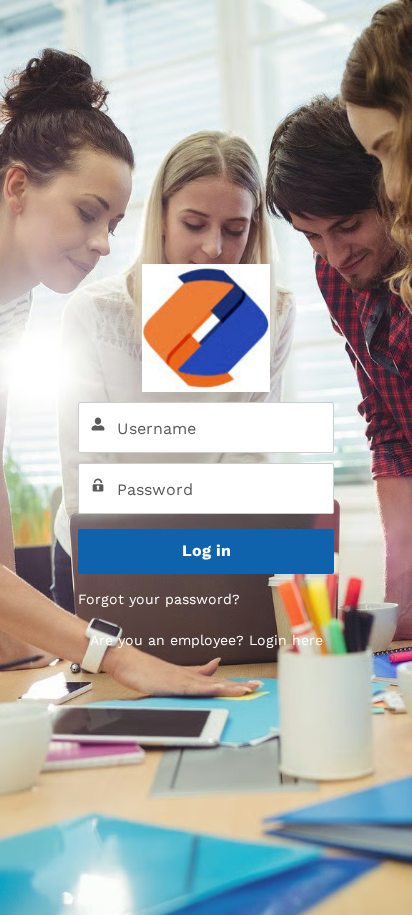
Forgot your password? (159, 599)
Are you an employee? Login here (206, 640)
